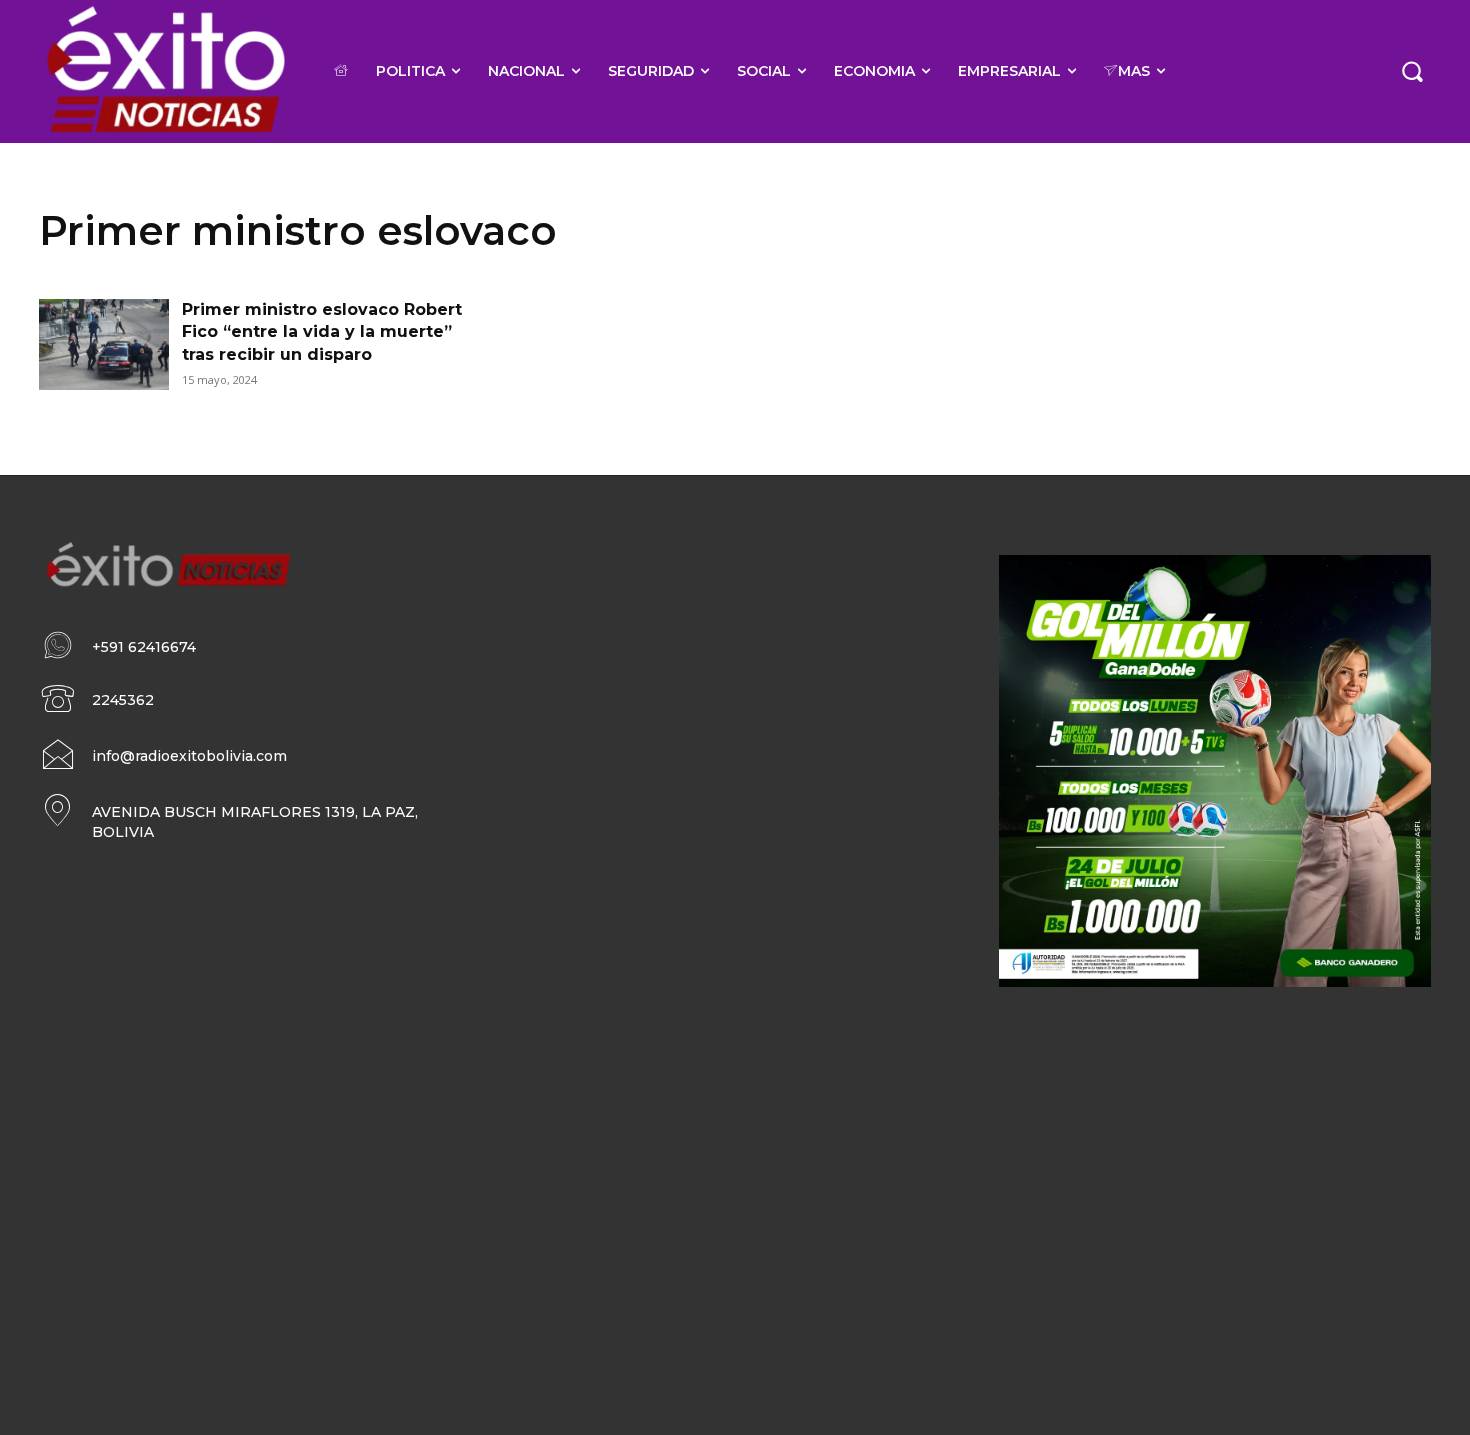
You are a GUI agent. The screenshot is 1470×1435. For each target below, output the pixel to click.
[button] (1412, 71)
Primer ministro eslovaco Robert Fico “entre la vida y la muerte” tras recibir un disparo (322, 332)
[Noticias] (164, 71)
